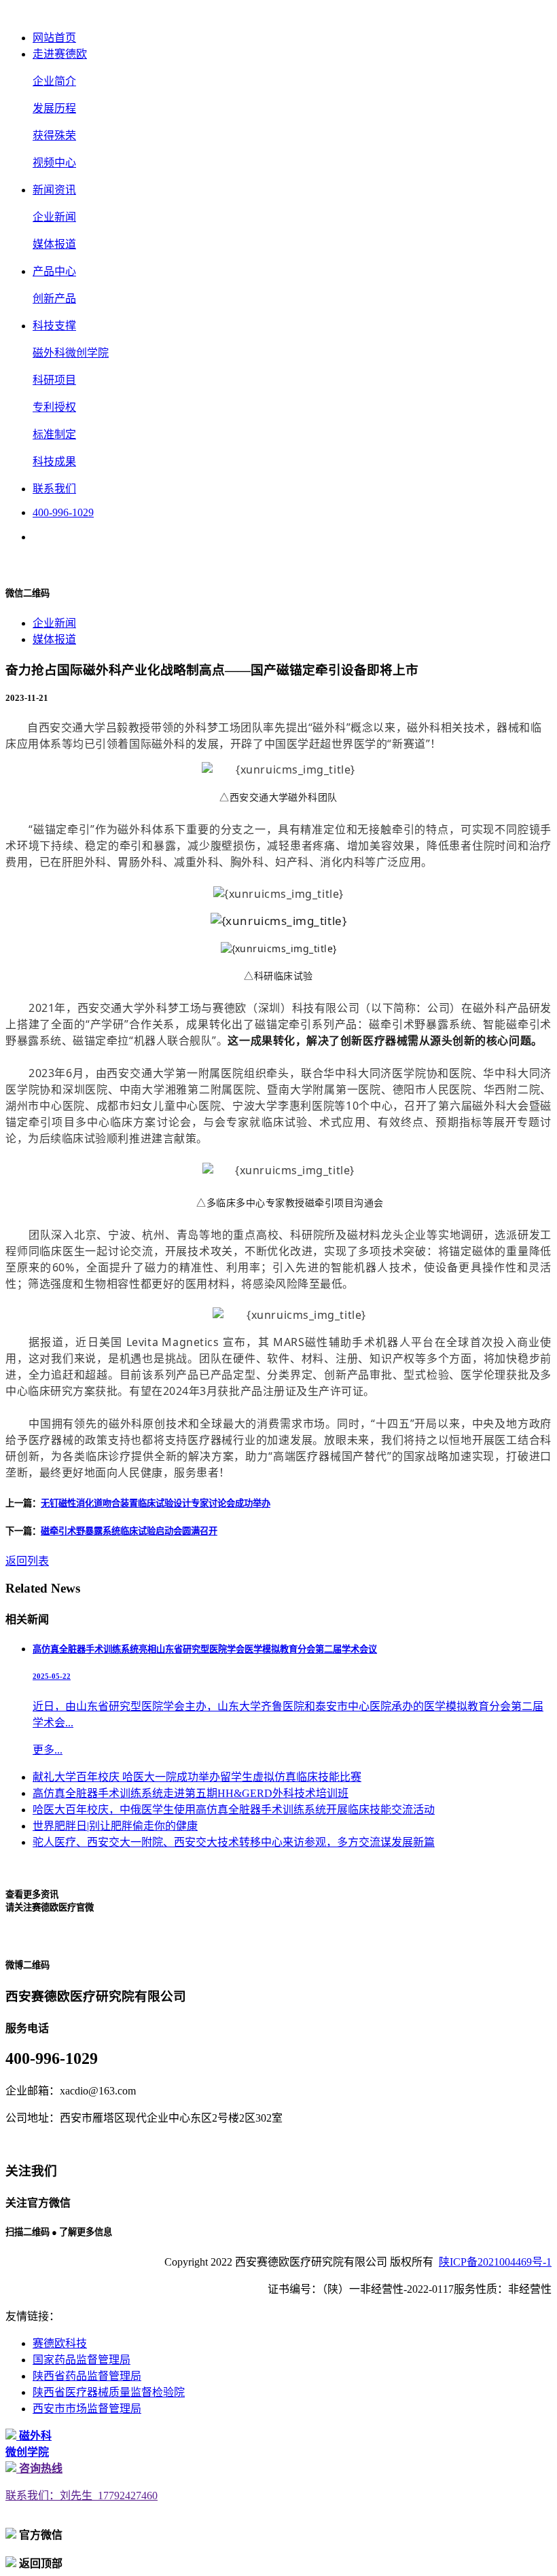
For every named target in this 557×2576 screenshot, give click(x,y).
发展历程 (54, 108)
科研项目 (54, 380)
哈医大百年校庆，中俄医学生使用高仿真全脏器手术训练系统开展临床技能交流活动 (234, 1810)
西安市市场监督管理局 (87, 2409)
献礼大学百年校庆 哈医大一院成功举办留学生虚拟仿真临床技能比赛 (197, 1777)
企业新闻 (54, 217)
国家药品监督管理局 (82, 2360)
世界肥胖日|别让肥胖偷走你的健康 (115, 1826)
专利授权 (54, 407)
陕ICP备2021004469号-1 (495, 2262)
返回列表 (27, 1561)
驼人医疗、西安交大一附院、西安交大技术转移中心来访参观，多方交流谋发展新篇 (234, 1842)
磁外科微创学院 (71, 353)
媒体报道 (54, 244)
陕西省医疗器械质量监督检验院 (109, 2392)
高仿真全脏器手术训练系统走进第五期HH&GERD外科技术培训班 (191, 1793)
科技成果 (54, 461)
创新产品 (54, 298)
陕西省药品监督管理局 (87, 2376)
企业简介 (54, 81)
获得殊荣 (54, 135)
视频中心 (54, 163)
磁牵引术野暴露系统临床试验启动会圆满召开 (129, 1531)
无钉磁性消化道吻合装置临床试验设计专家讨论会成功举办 (156, 1503)
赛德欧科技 (60, 2343)
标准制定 (54, 434)
